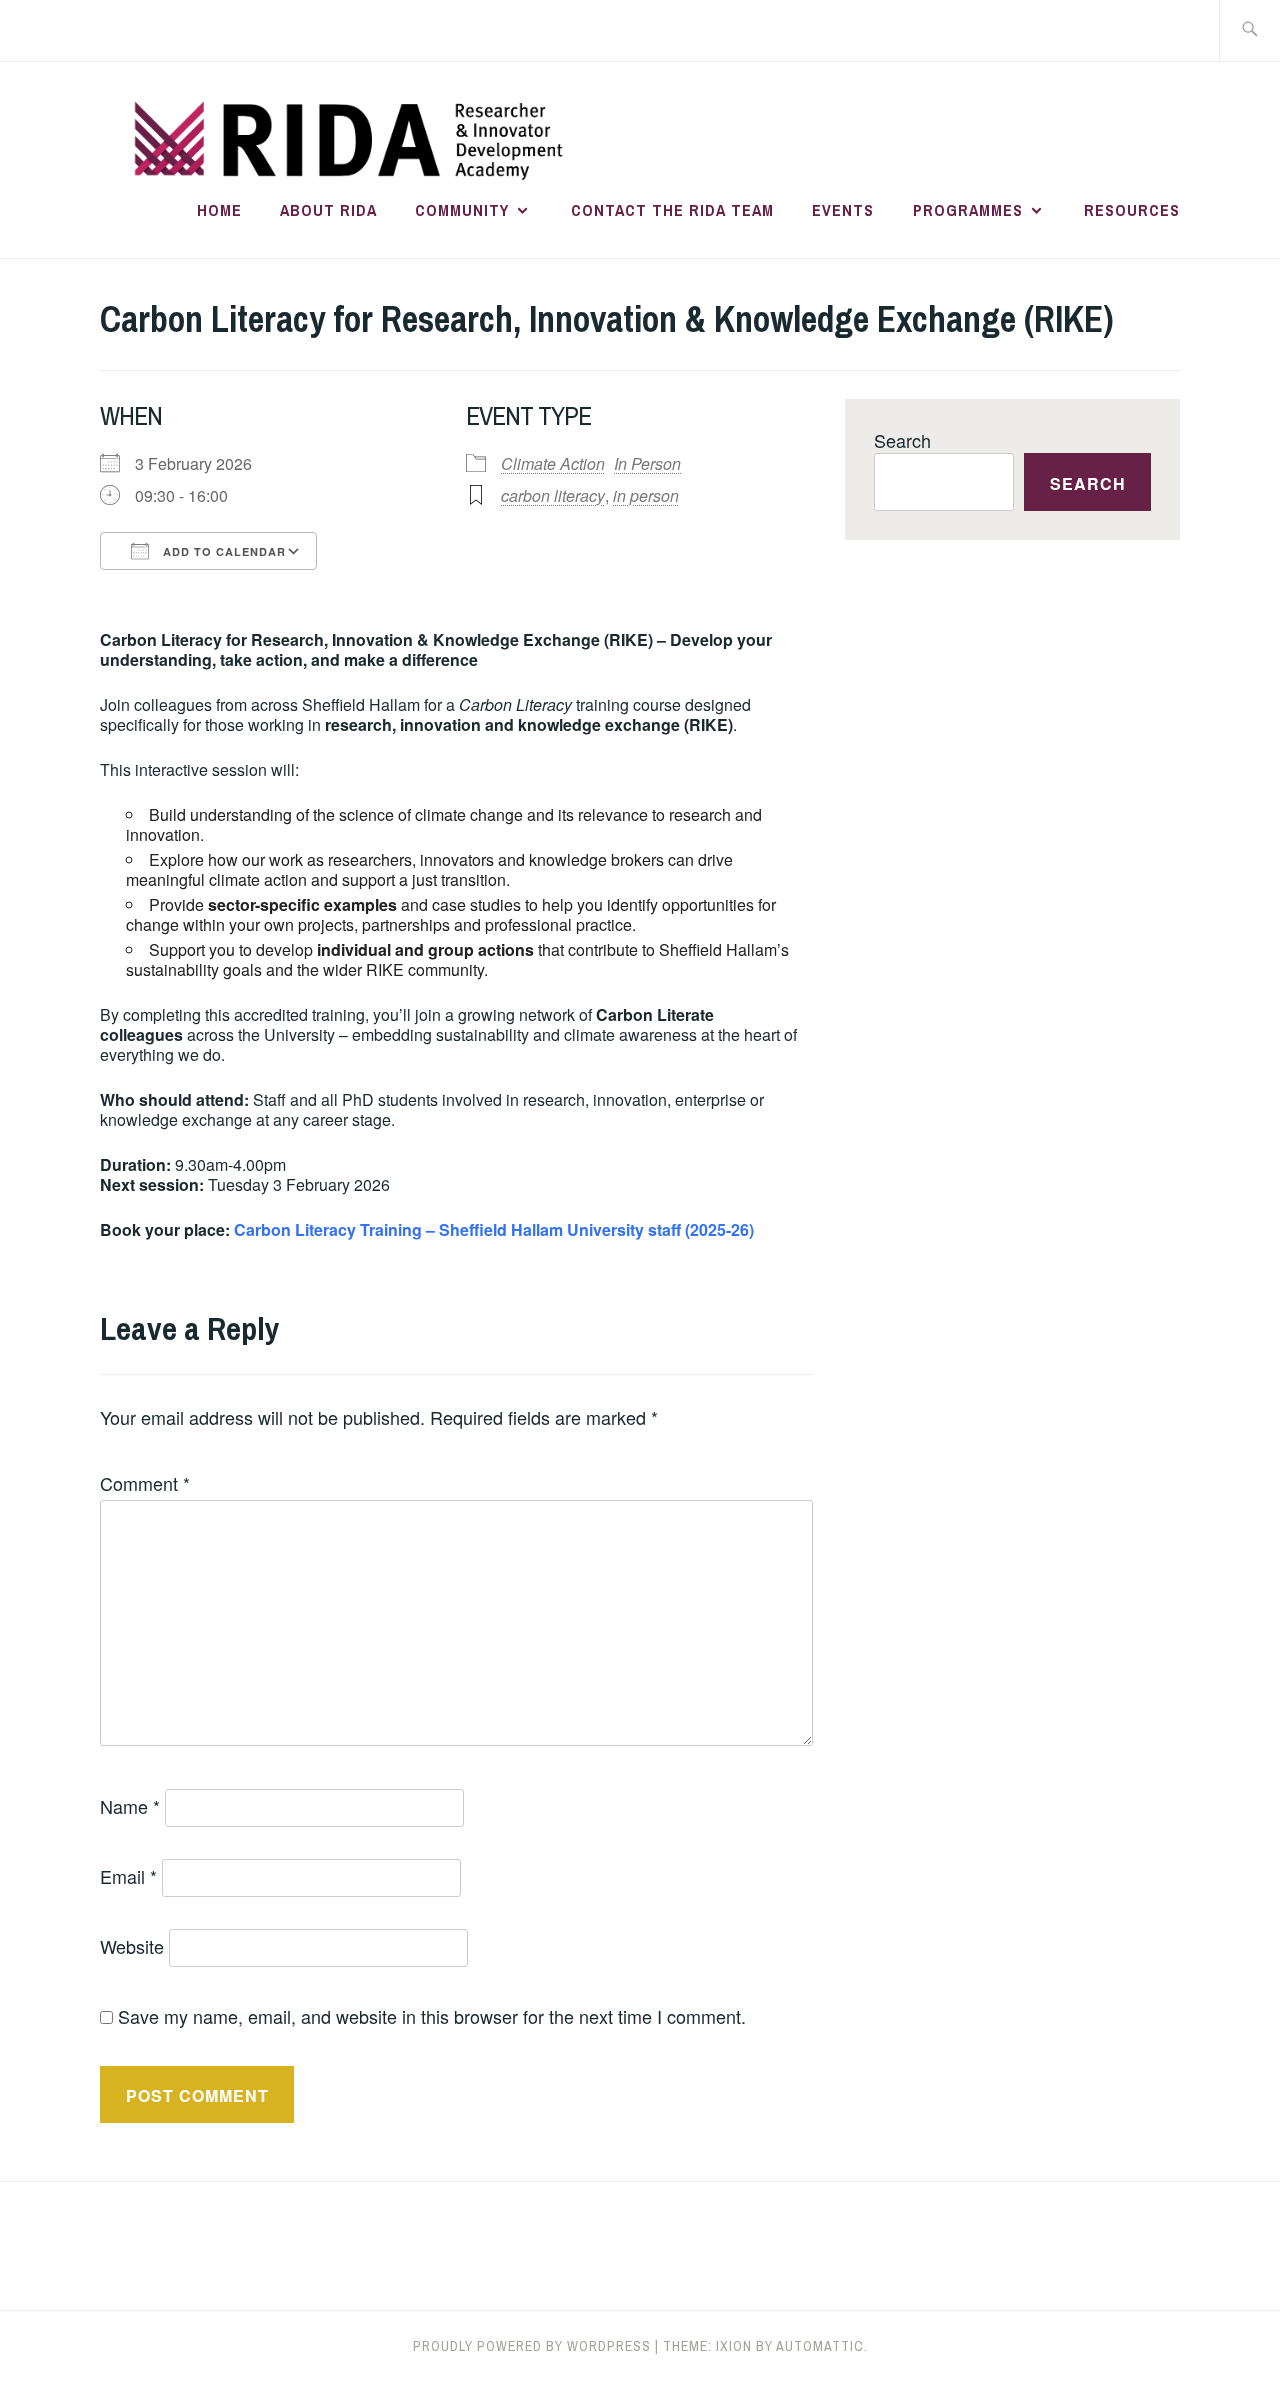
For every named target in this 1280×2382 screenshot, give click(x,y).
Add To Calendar (222, 551)
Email (128, 1876)
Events (843, 210)
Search (902, 440)
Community (462, 210)
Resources (1132, 210)
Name (130, 1806)
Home (219, 210)
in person (646, 495)
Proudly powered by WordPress (532, 2346)
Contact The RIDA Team (672, 210)
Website (132, 1946)
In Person (647, 463)
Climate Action (553, 463)
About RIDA (328, 210)
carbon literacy (553, 495)
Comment (145, 1483)
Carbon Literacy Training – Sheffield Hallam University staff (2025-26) (494, 1229)
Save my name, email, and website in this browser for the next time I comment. (432, 2016)
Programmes (968, 210)
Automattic (820, 2346)
